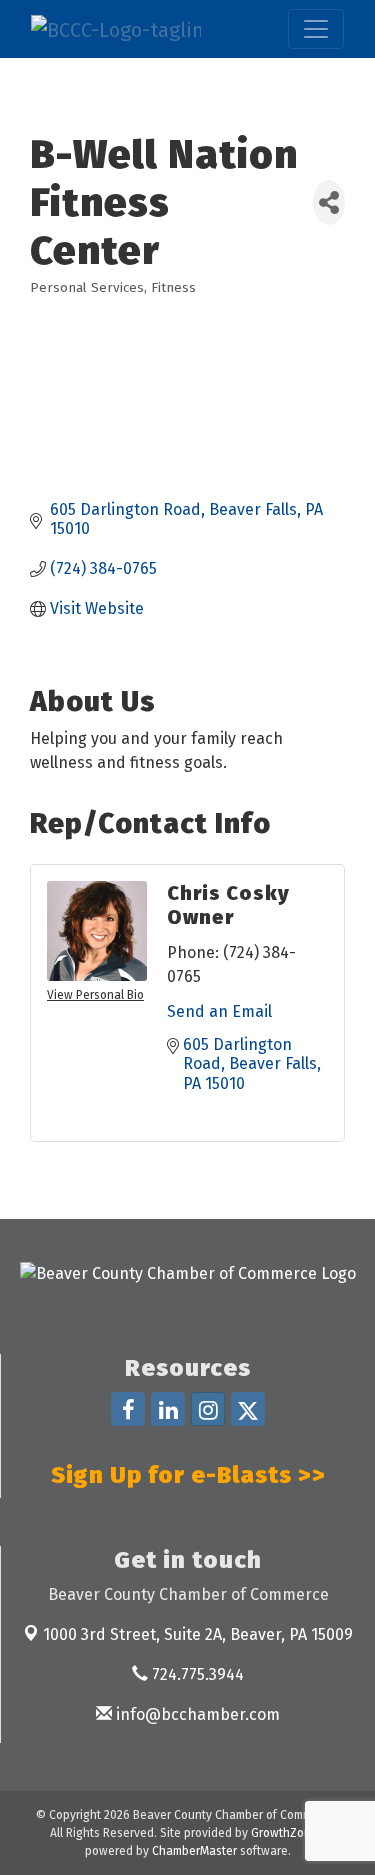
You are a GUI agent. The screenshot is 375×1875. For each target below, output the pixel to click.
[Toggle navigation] (316, 29)
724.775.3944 (196, 1674)
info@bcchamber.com (196, 1714)
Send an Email (219, 1011)
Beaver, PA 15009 (198, 1634)
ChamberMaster (194, 1851)
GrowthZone (284, 1833)
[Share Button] (329, 202)
